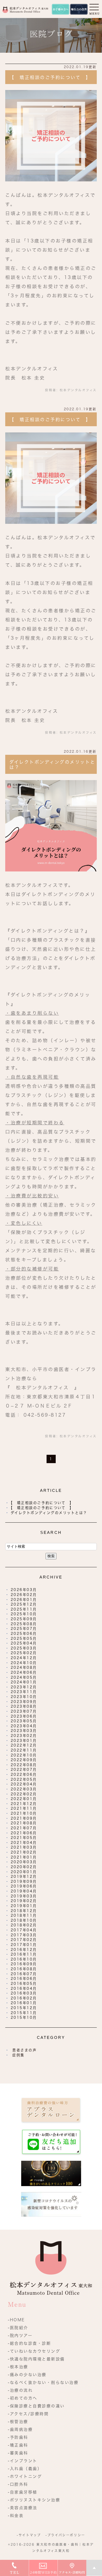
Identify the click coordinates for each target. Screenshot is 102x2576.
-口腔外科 (18, 2484)
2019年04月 (24, 1891)
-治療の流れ (20, 2390)
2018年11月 (24, 1915)
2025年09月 (24, 1619)
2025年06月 (24, 1634)
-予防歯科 (18, 2437)
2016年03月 (24, 1993)
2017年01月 (24, 1945)
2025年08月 (24, 1624)
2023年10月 (24, 1697)
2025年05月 (24, 1639)
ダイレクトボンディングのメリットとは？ (51, 1513)
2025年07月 (24, 1629)
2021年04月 (24, 1843)
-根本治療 (18, 2367)
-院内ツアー (20, 2335)
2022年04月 (24, 1784)
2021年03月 (24, 1847)
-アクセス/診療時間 (28, 2414)
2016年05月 (24, 1984)
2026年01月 (24, 1600)
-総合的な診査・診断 (29, 2343)
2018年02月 (24, 1925)
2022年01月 (24, 1799)
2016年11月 (24, 1954)
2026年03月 (24, 1590)
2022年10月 (24, 1755)
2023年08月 (24, 1706)
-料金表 (16, 2516)
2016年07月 (24, 1974)
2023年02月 (24, 1736)
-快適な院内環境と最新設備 (36, 2359)
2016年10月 (24, 1959)
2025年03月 (24, 1648)
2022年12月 (24, 1745)
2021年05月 (24, 1838)
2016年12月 (24, 1950)
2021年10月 (24, 1813)
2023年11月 (24, 1692)
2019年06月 (24, 1886)
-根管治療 (18, 2422)
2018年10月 (24, 1920)
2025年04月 (24, 1643)
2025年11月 (24, 1609)
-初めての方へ (23, 2398)
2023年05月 (24, 1721)
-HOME (16, 2320)
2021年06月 (24, 1833)
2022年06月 (24, 1774)
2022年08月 (24, 1765)
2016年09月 (24, 1964)
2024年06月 (24, 1672)
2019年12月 (24, 1877)
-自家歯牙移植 (23, 2492)
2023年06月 (24, 1716)
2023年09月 (24, 1702)
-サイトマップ (29, 2535)
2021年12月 (24, 1804)
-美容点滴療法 (23, 2508)
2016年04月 (24, 1989)
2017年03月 (24, 1935)
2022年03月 (24, 1789)
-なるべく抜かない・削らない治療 (43, 2382)
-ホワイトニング (25, 2476)
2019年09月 (24, 1881)
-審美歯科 (18, 2453)
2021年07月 (24, 1828)
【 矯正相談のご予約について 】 (50, 77)
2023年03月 (24, 1731)
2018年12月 (24, 1911)
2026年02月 (24, 1595)
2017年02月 (24, 1940)
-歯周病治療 (20, 2429)
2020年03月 (24, 1862)
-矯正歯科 (18, 2445)
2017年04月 (24, 1930)
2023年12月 (24, 1687)
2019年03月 (24, 1896)
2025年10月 (24, 1614)
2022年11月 (24, 1750)
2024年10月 (24, 1663)
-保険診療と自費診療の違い (36, 2406)
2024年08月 (24, 1667)
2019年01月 (24, 1906)
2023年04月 (24, 1726)
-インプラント (23, 2461)
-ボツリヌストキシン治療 (34, 2500)
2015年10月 (24, 2017)
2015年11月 (24, 2013)
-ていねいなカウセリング (34, 2351)
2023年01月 (24, 1741)
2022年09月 (24, 1760)
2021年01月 (24, 1857)
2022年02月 (24, 1794)
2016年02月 (24, 1998)
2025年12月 (24, 1604)
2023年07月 (24, 1711)
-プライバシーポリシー (65, 2535)
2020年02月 (24, 1867)
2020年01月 (24, 1872)
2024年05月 (24, 1677)
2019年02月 (24, 1901)
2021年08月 (24, 1823)
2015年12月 (24, 2008)
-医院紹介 (18, 2328)
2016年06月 (24, 1979)
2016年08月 (24, 1969)
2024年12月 (24, 1658)
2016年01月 (24, 2003)
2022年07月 (24, 1770)
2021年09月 (24, 1818)
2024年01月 (24, 1682)
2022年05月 (24, 1779)
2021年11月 (24, 1808)
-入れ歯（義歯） (25, 2469)
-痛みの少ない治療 (27, 2375)
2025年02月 (24, 1653)
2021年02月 (24, 1852)
